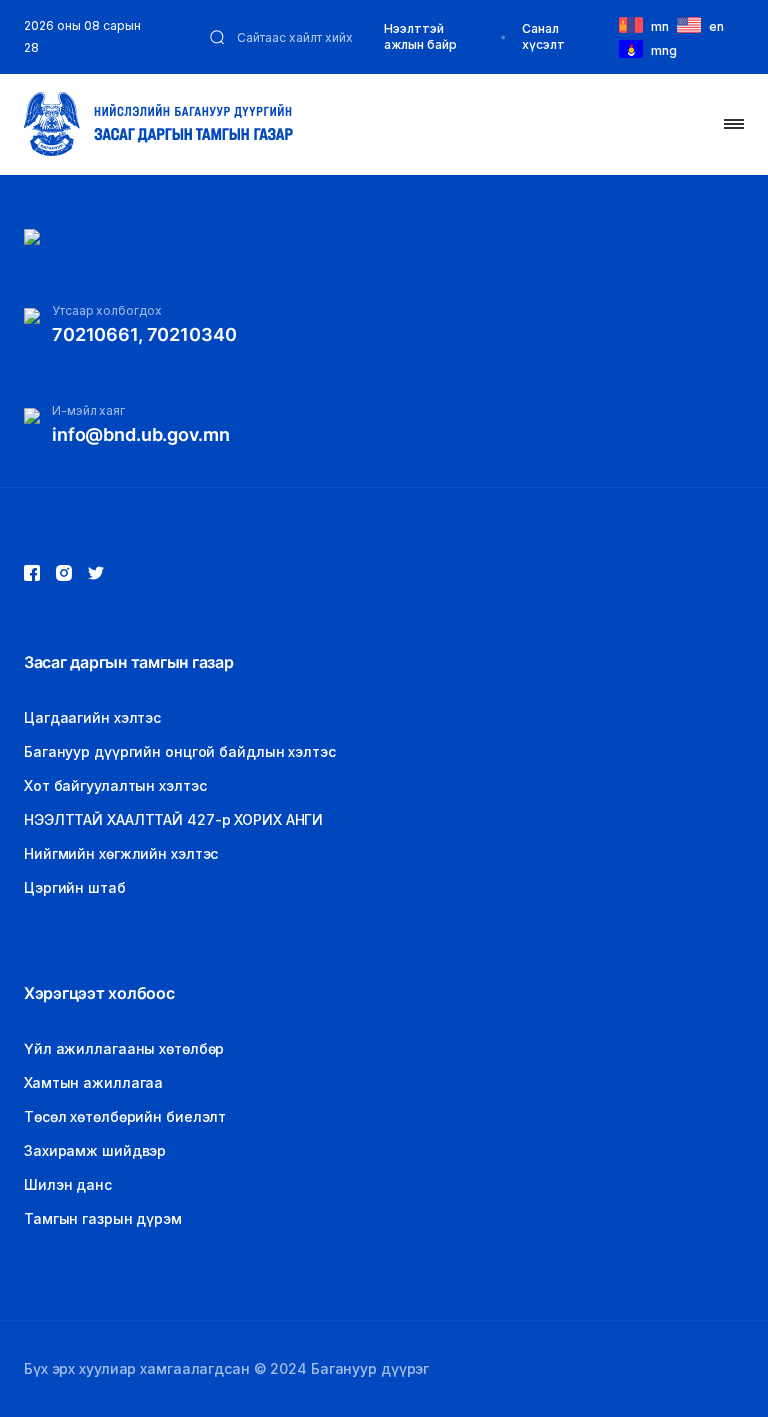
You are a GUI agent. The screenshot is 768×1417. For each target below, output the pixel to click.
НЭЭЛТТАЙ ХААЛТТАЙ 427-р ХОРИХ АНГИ (173, 819)
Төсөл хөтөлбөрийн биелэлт (125, 1116)
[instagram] (96, 573)
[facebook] (32, 573)
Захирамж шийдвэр (95, 1150)
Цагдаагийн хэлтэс (92, 717)
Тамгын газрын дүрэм (103, 1218)
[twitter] (64, 573)
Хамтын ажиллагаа (93, 1082)
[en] (693, 23)
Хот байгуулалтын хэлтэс (115, 785)
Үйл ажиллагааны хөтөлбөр (124, 1048)
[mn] (635, 23)
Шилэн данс (68, 1184)
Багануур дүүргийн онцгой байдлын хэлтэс (180, 751)
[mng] (635, 47)
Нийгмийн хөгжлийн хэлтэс (121, 853)
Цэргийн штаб (75, 887)
